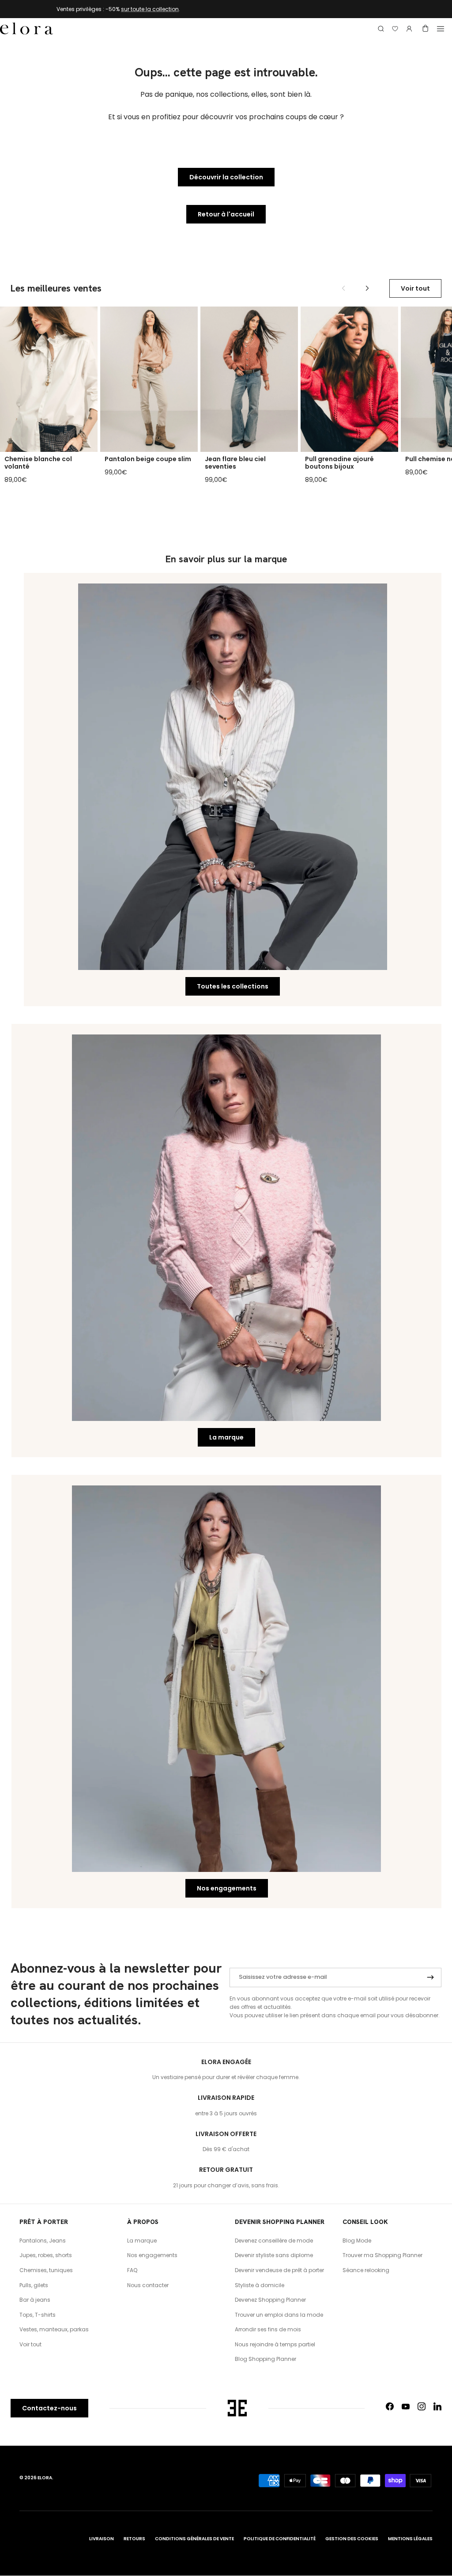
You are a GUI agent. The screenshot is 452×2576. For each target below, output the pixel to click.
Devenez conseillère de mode (274, 2241)
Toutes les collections (233, 986)
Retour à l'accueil (226, 214)
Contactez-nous (49, 2408)
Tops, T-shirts (38, 2315)
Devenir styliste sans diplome (274, 2255)
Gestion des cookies (352, 2539)
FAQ (132, 2270)
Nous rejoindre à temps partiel (275, 2344)
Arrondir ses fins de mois (268, 2329)
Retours (134, 2539)
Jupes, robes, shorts (46, 2255)
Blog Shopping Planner (266, 2359)
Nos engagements (227, 1888)
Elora (45, 2478)
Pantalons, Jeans (43, 2241)
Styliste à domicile (260, 2285)
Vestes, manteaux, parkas (54, 2329)
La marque (226, 1437)
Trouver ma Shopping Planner (382, 2255)
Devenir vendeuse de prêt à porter (279, 2270)
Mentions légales (410, 2539)
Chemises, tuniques (46, 2270)
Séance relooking (366, 2270)
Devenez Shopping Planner (270, 2300)
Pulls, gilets (34, 2285)
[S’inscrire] (430, 1977)
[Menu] (441, 29)
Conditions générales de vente (194, 2539)
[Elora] (26, 29)
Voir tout (415, 288)
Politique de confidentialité (280, 2539)
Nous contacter (148, 2285)
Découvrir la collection (226, 177)
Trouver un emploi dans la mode (279, 2315)
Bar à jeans (35, 2300)
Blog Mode (357, 2241)
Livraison (102, 2539)
